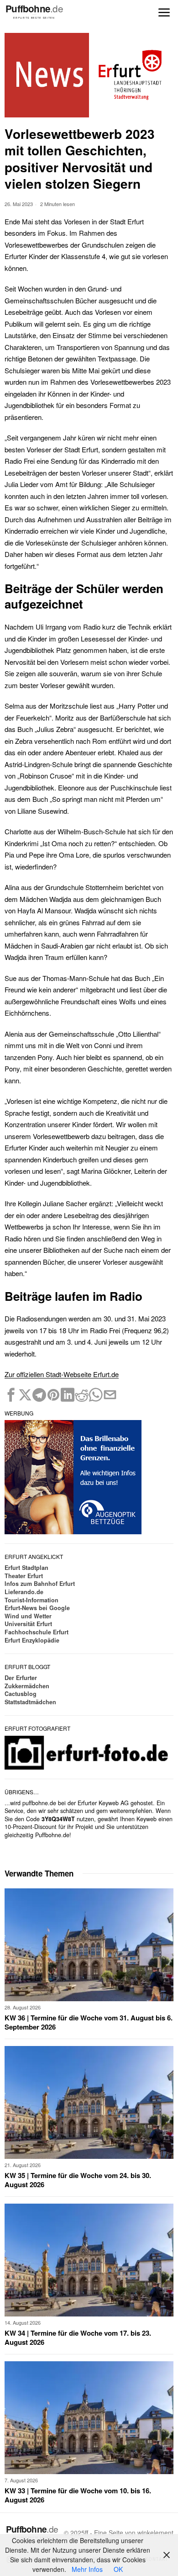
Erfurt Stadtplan (26, 1568)
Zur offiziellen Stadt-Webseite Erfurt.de (62, 1374)
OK (118, 2569)
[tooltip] (11, 1395)
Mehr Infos (87, 2569)
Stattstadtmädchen (30, 1702)
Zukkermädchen (27, 1686)
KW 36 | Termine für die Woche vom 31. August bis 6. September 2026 (89, 2022)
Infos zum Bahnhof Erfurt (40, 1584)
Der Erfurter (21, 1678)
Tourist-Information (31, 1600)
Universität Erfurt (28, 1624)
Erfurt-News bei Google (37, 1608)
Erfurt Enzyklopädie (32, 1640)
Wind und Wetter (28, 1616)
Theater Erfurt (24, 1576)
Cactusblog (21, 1694)
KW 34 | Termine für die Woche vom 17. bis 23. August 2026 (78, 2338)
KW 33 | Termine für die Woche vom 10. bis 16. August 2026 (78, 2495)
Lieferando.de (24, 1592)
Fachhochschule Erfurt (37, 1632)
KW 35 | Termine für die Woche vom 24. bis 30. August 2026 (78, 2180)
